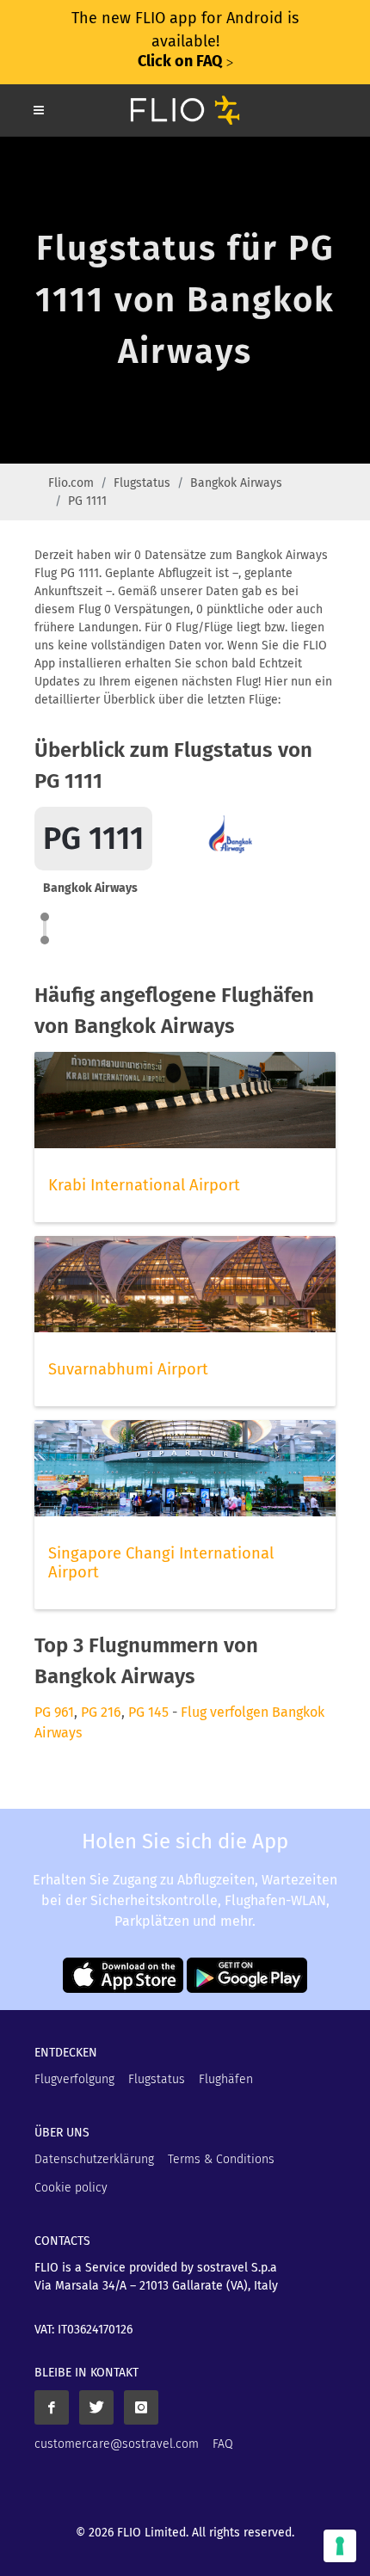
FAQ (223, 2444)
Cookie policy (71, 2188)
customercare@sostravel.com (117, 2444)
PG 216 (101, 1712)
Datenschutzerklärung (94, 2159)
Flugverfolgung (74, 2079)
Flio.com (71, 483)
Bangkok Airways (236, 483)
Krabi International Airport (144, 1185)
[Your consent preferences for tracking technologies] (340, 2546)
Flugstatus (142, 483)
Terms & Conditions (221, 2159)
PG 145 (148, 1712)
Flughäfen (226, 2079)
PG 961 (54, 1712)
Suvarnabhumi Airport (128, 1369)
